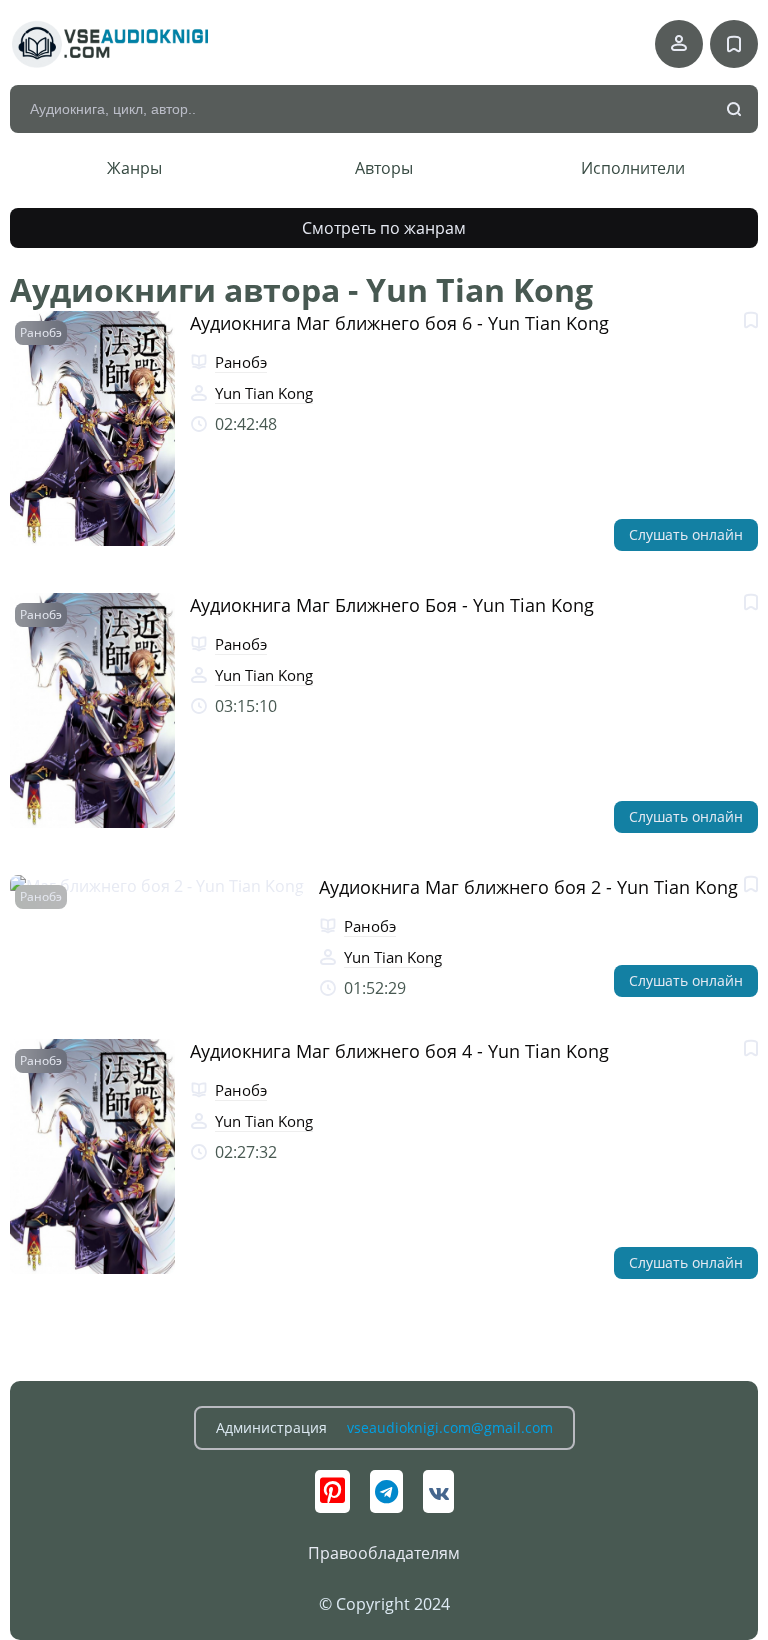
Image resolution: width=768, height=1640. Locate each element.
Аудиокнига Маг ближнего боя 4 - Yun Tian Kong (399, 1051)
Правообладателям (384, 1553)
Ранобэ (41, 332)
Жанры (134, 168)
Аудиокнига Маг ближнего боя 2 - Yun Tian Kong (528, 887)
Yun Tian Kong (264, 393)
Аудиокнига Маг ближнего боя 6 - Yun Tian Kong (399, 323)
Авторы (384, 168)
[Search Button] (735, 110)
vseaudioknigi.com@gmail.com (450, 1427)
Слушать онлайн (686, 534)
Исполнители (633, 168)
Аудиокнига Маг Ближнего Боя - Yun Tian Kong (392, 605)
